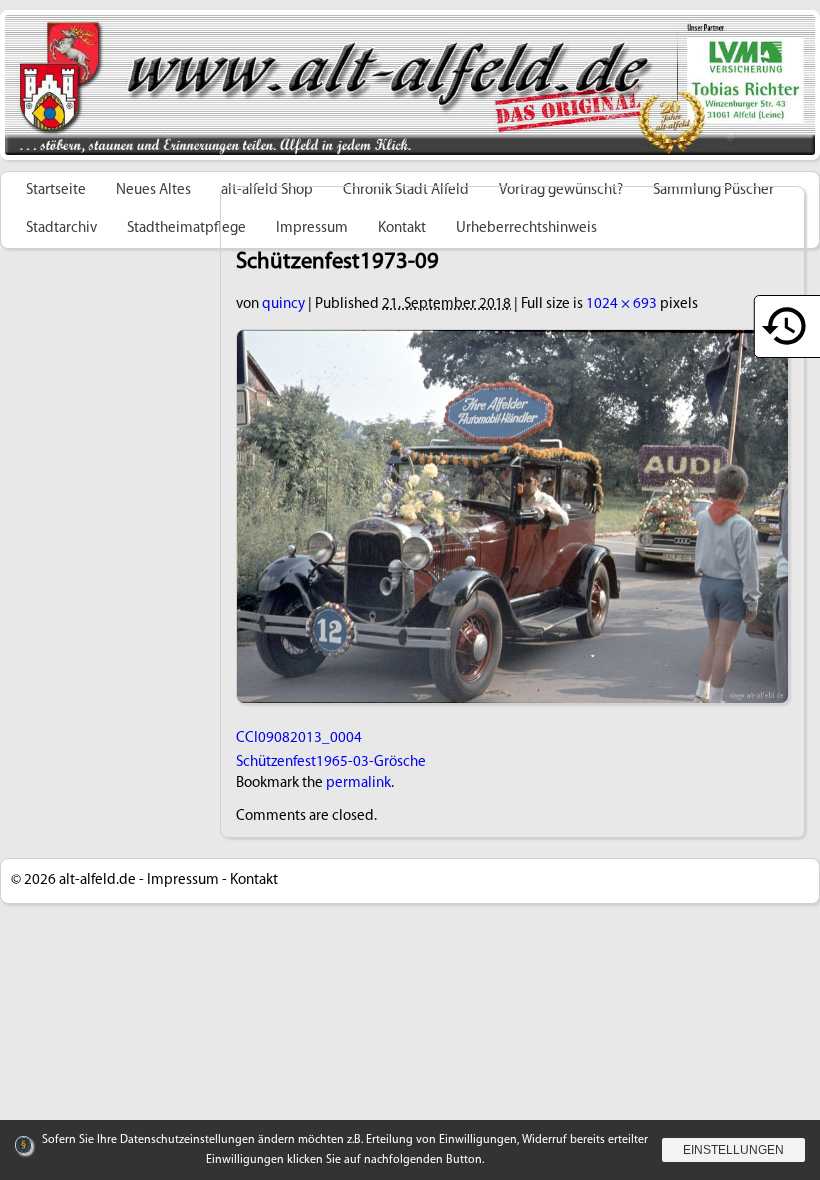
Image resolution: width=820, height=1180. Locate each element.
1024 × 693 (621, 304)
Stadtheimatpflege (186, 228)
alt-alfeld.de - (101, 880)
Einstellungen (733, 1150)
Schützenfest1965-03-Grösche (331, 762)
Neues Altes (153, 190)
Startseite (56, 190)
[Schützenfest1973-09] (512, 340)
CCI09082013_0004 (299, 738)
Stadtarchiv (61, 228)
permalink (358, 783)
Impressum (183, 880)
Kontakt (254, 880)
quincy (283, 304)
